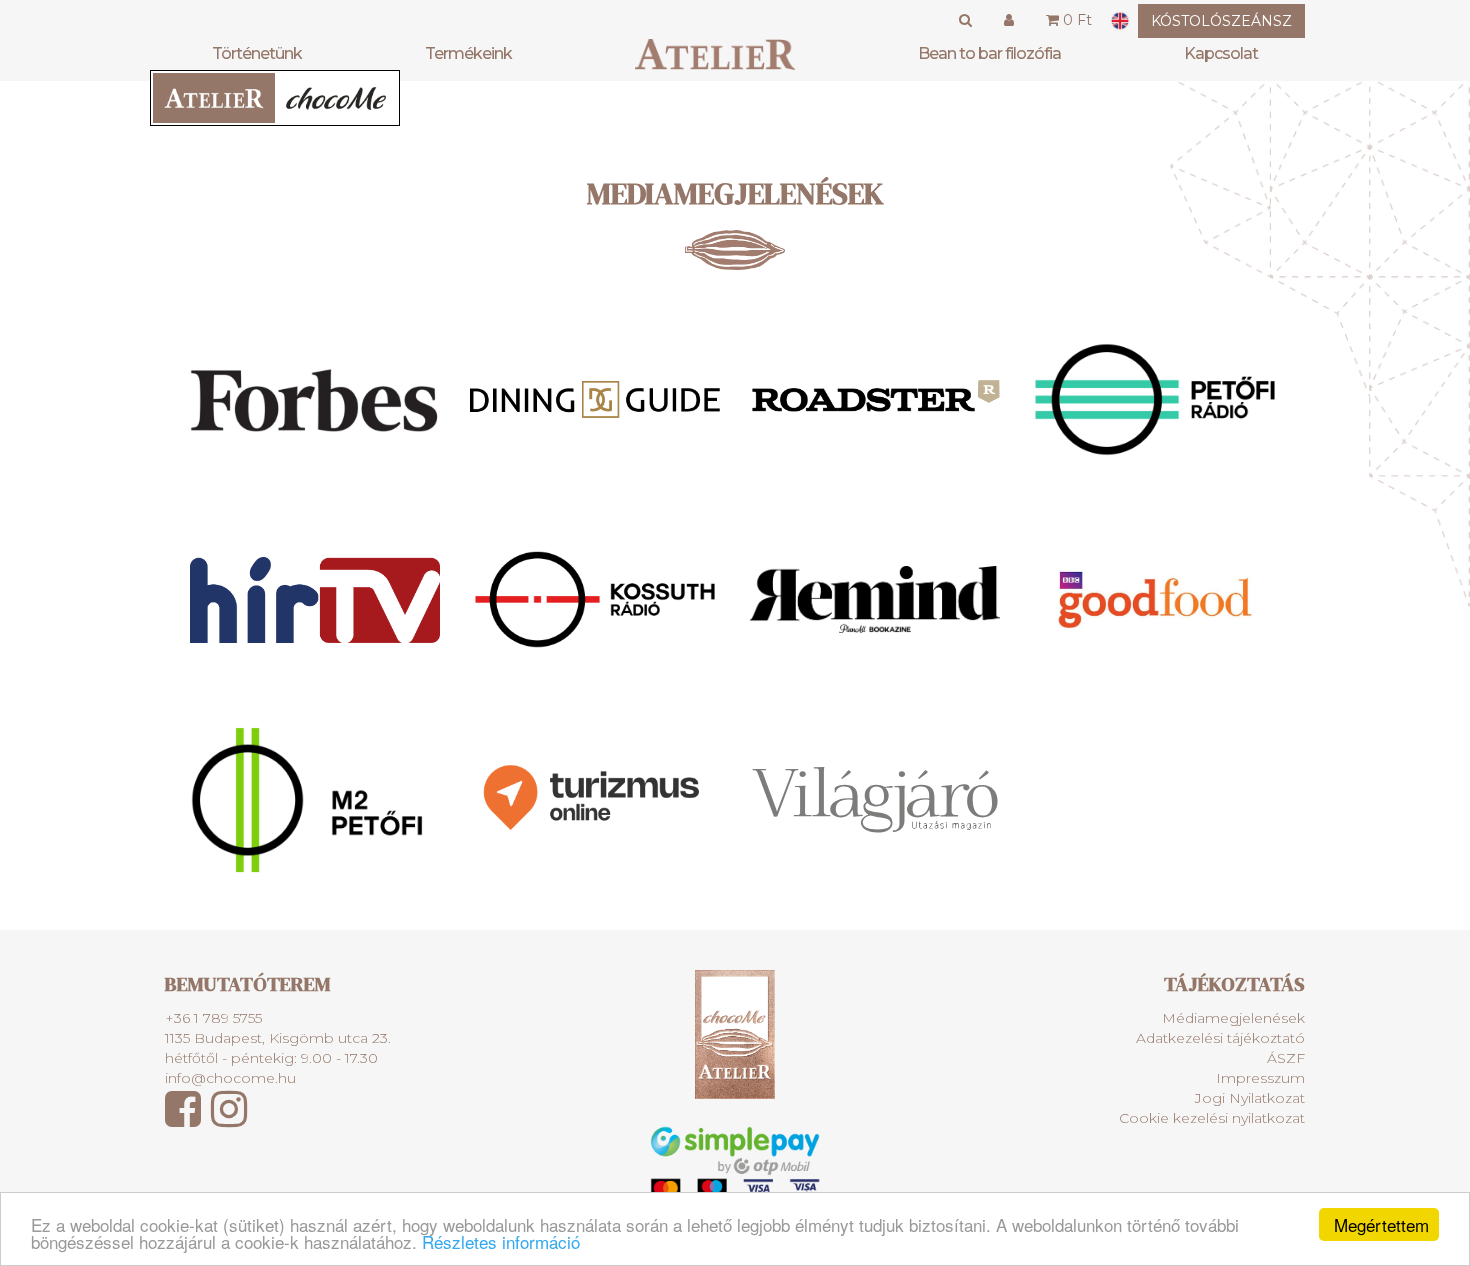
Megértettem (1381, 1224)
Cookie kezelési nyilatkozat (1212, 1118)
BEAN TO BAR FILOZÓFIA (989, 53)
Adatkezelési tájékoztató (1220, 1038)
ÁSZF (1286, 1058)
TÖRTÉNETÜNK (257, 53)
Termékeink (468, 53)
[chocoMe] (715, 54)
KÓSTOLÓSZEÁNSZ (1221, 21)
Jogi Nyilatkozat (1250, 1098)
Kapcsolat (1221, 53)
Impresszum (1260, 1078)
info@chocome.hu (230, 1078)
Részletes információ (501, 1241)
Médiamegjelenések (1233, 1018)
